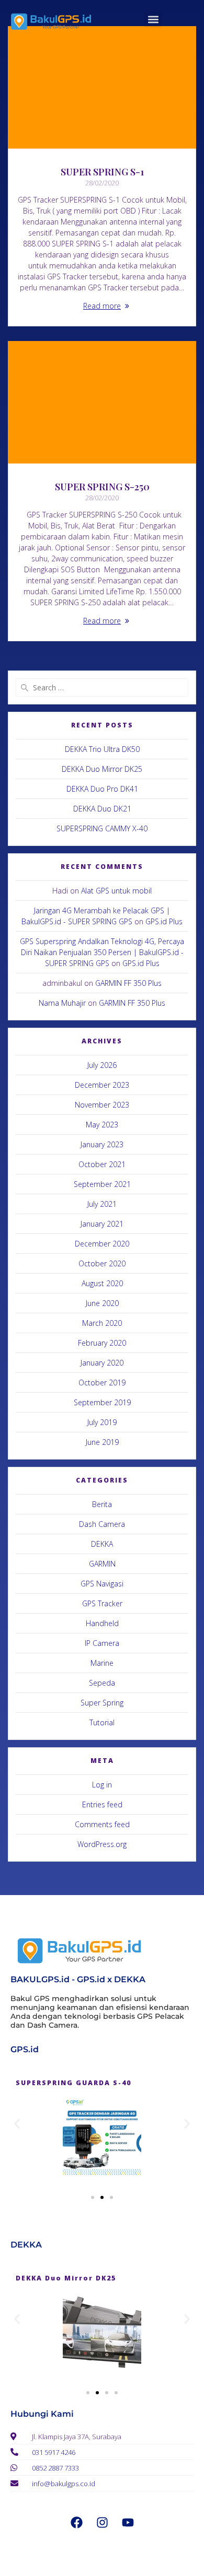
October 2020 (102, 1263)
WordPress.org (102, 1844)
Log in (102, 1785)
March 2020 (102, 1323)
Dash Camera (102, 1524)
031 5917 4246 (54, 2452)
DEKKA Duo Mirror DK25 (102, 769)
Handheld (102, 1623)
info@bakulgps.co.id (64, 2484)
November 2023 (102, 1105)
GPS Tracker (102, 1603)
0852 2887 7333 (55, 2468)
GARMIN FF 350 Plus (128, 983)
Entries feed (102, 1804)
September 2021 (102, 1184)
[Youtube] (128, 2522)
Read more (102, 306)
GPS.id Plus (164, 921)
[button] (153, 19)
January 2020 (102, 1363)
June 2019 (102, 1442)
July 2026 (102, 1065)
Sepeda (102, 1683)
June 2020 (102, 1303)
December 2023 (102, 1085)
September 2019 (102, 1402)
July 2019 (102, 1422)
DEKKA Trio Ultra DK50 (102, 749)
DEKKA (102, 1544)
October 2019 (102, 1383)
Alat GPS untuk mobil (116, 891)
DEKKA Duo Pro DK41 (102, 789)
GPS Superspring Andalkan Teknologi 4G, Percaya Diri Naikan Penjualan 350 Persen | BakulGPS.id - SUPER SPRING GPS (102, 952)
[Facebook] (76, 2522)
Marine (102, 1663)
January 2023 (102, 1144)
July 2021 (102, 1204)
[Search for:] (102, 687)
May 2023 (102, 1125)
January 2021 (102, 1224)
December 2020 (102, 1244)
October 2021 (102, 1164)
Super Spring (102, 1703)
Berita (102, 1504)
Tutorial (102, 1722)
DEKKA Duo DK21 (102, 809)
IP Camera (102, 1643)
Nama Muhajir (62, 1003)
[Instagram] (102, 2522)
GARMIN (102, 1564)
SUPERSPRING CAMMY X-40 (102, 828)
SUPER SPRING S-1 (102, 172)
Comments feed (102, 1824)
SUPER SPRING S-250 (102, 486)
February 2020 (102, 1343)
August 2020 (102, 1283)
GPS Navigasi (102, 1584)
